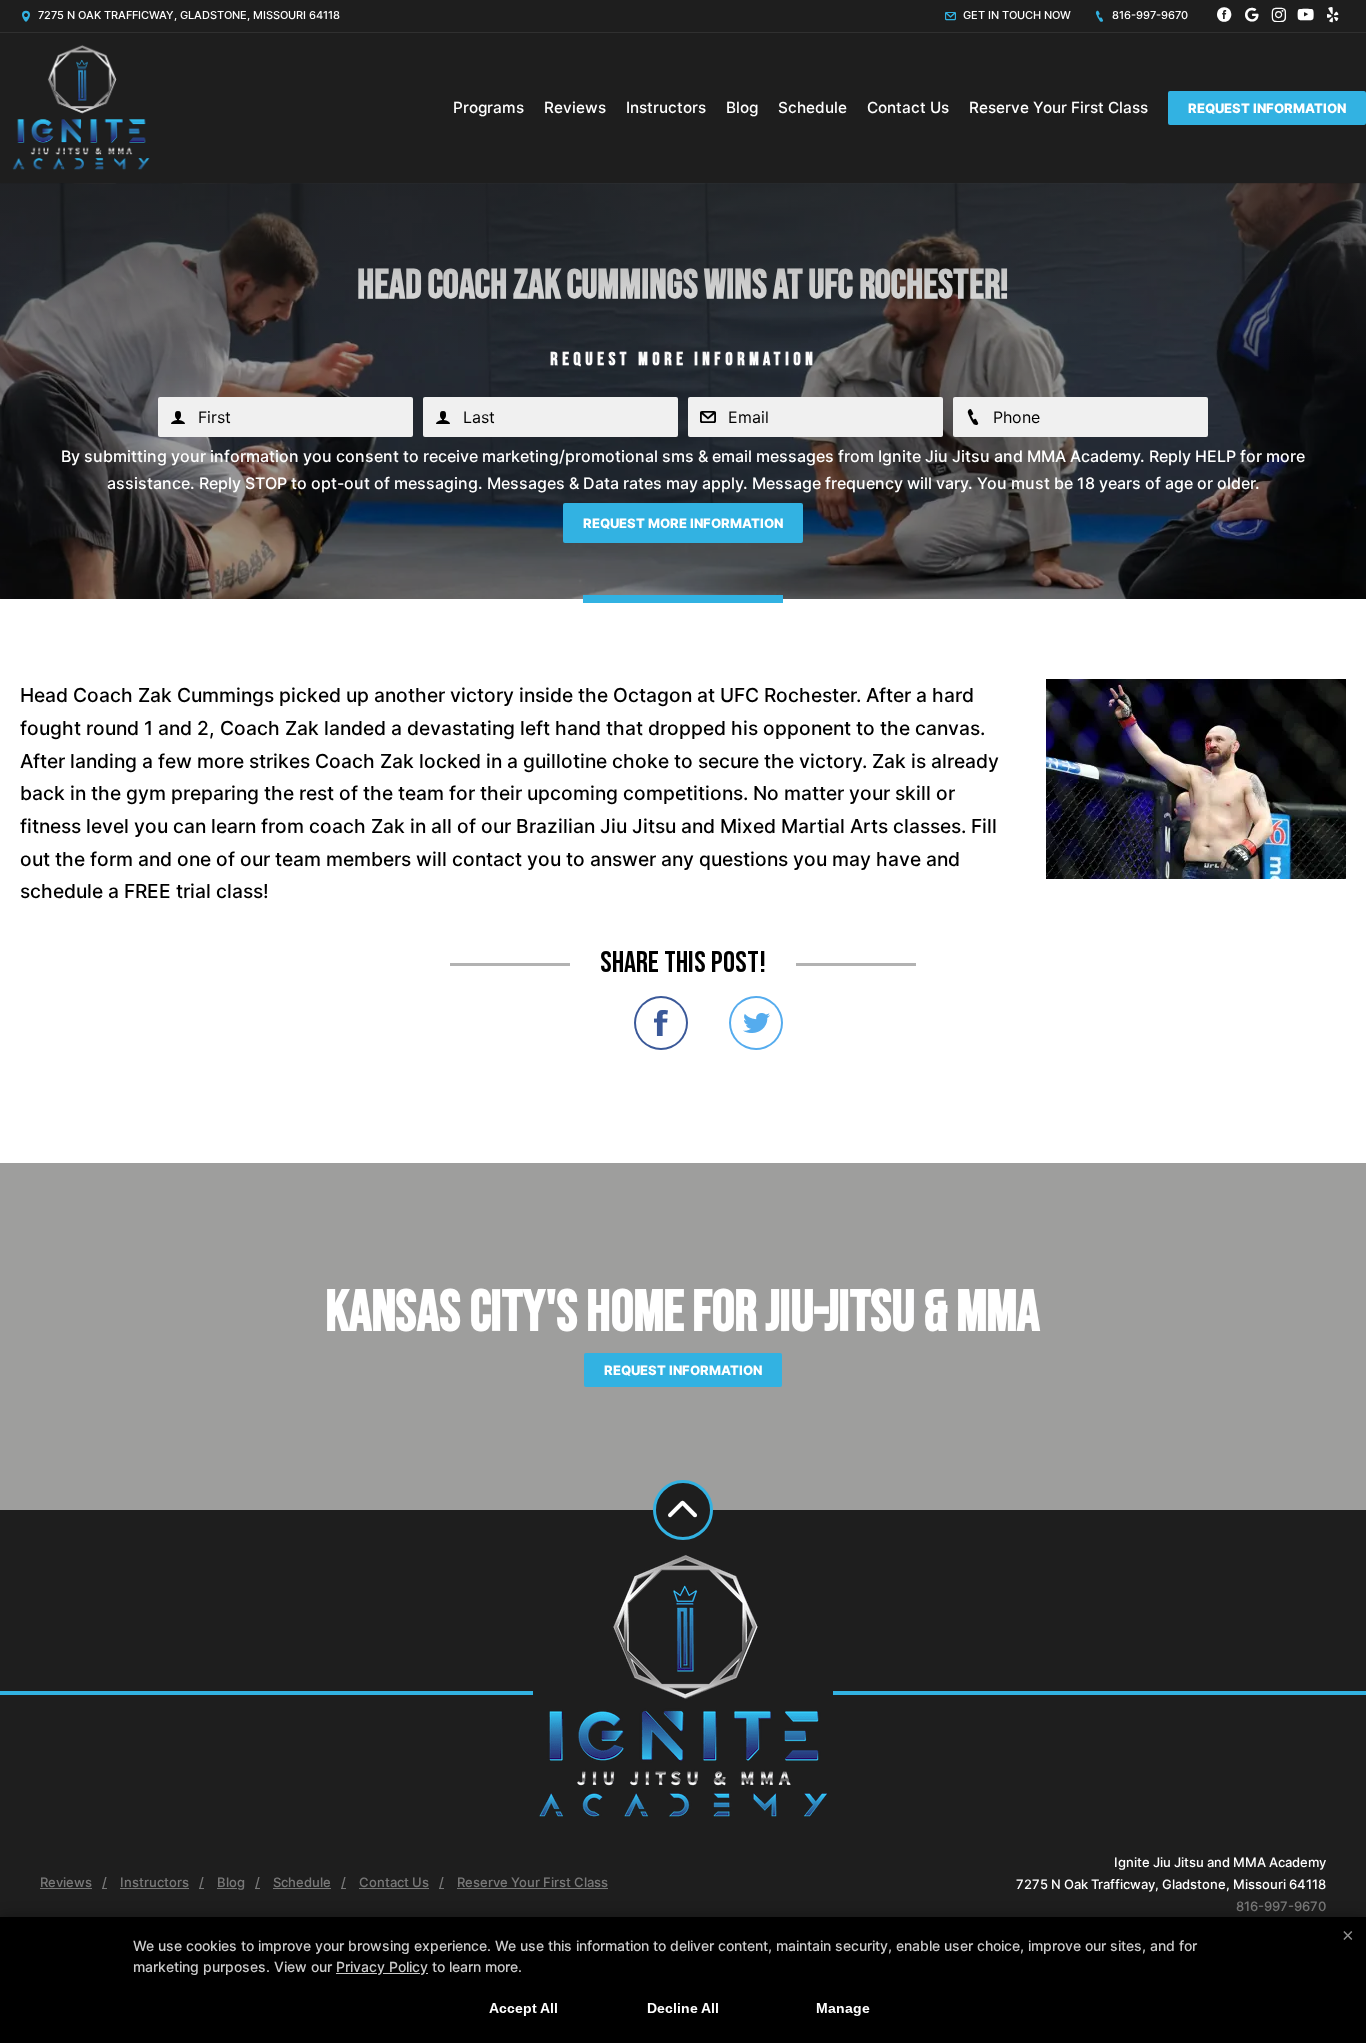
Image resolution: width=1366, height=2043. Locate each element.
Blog (742, 107)
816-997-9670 (1148, 15)
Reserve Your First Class (1058, 107)
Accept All (523, 2008)
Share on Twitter (756, 1023)
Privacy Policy (382, 1966)
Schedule (812, 107)
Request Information (1267, 108)
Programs (488, 107)
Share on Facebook (661, 1023)
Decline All (683, 2008)
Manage (843, 2008)
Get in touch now (1015, 15)
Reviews (575, 107)
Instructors (666, 107)
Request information (683, 1370)
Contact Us (908, 107)
